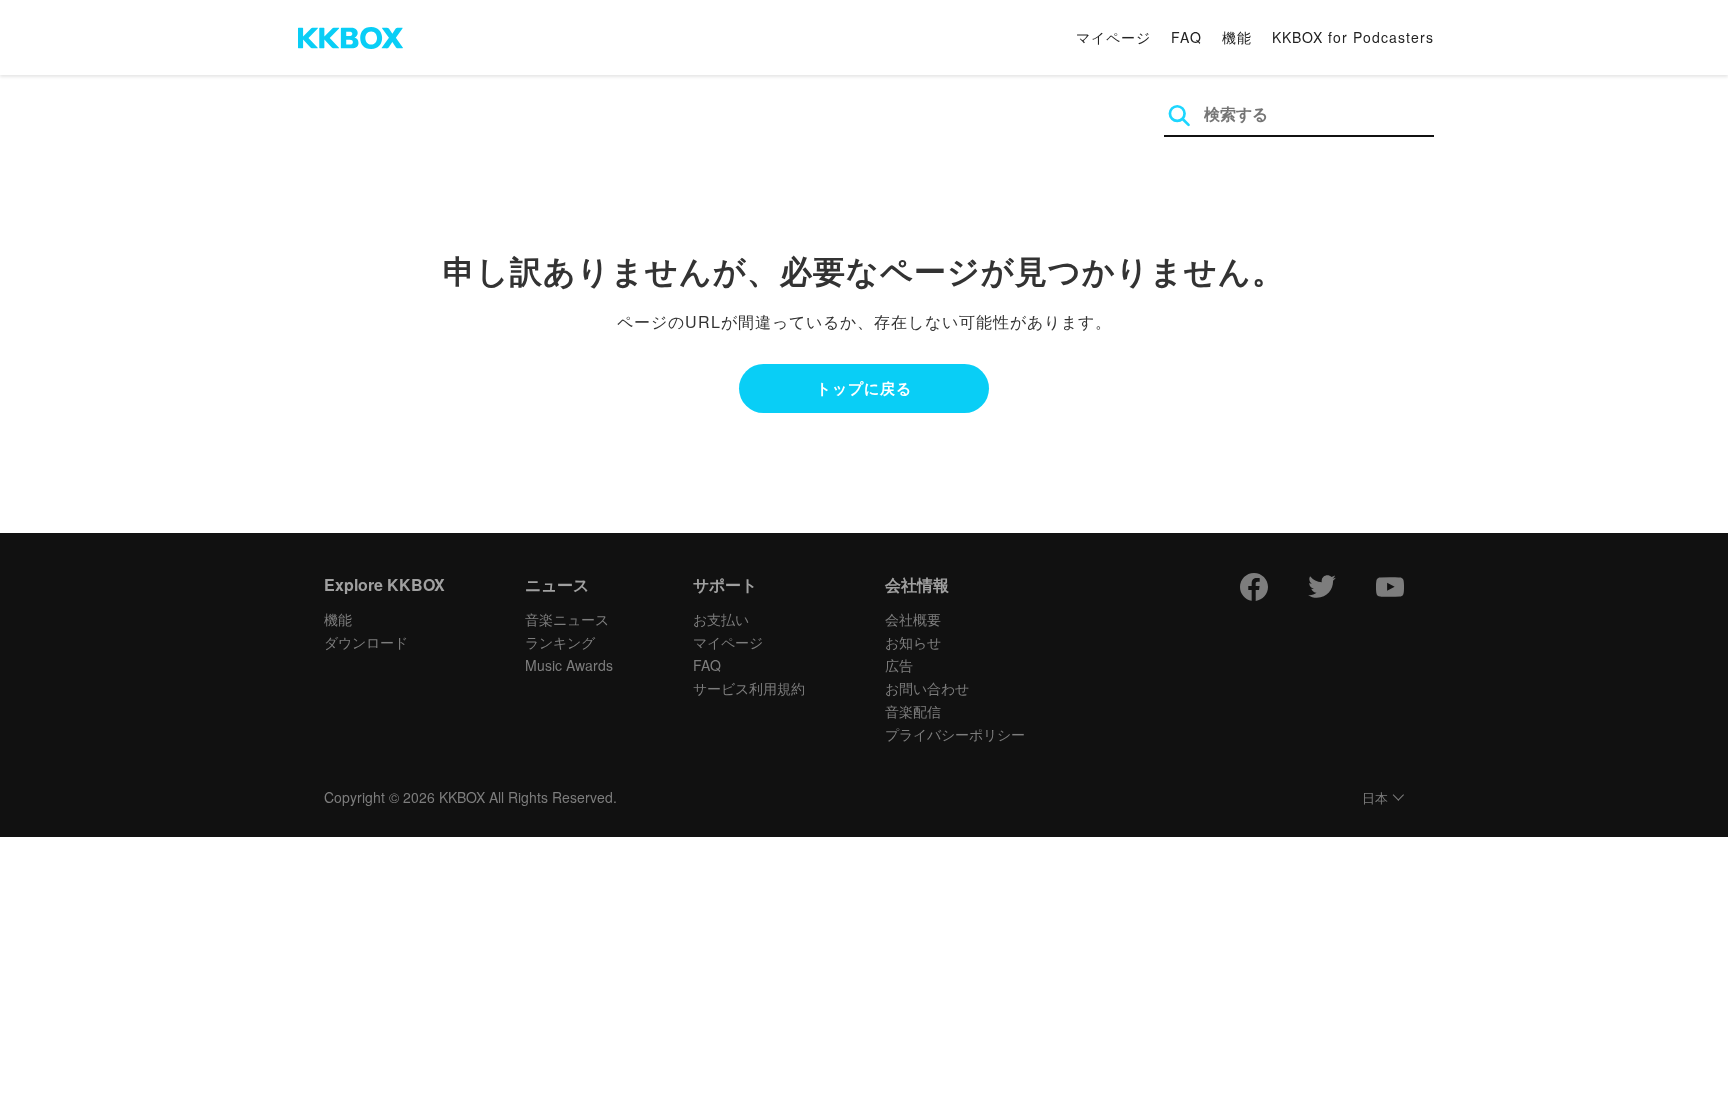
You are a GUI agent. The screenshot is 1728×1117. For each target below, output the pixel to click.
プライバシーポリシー (955, 734)
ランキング (560, 642)
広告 (899, 665)
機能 (1237, 37)
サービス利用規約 (749, 688)
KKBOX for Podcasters (1353, 37)
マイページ (1113, 37)
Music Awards (569, 665)
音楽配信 (913, 711)
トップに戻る (864, 388)
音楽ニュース (567, 619)
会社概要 (913, 619)
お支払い (721, 619)
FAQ (1186, 37)
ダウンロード (366, 642)
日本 (1375, 798)
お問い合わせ (927, 688)
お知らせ (913, 642)
